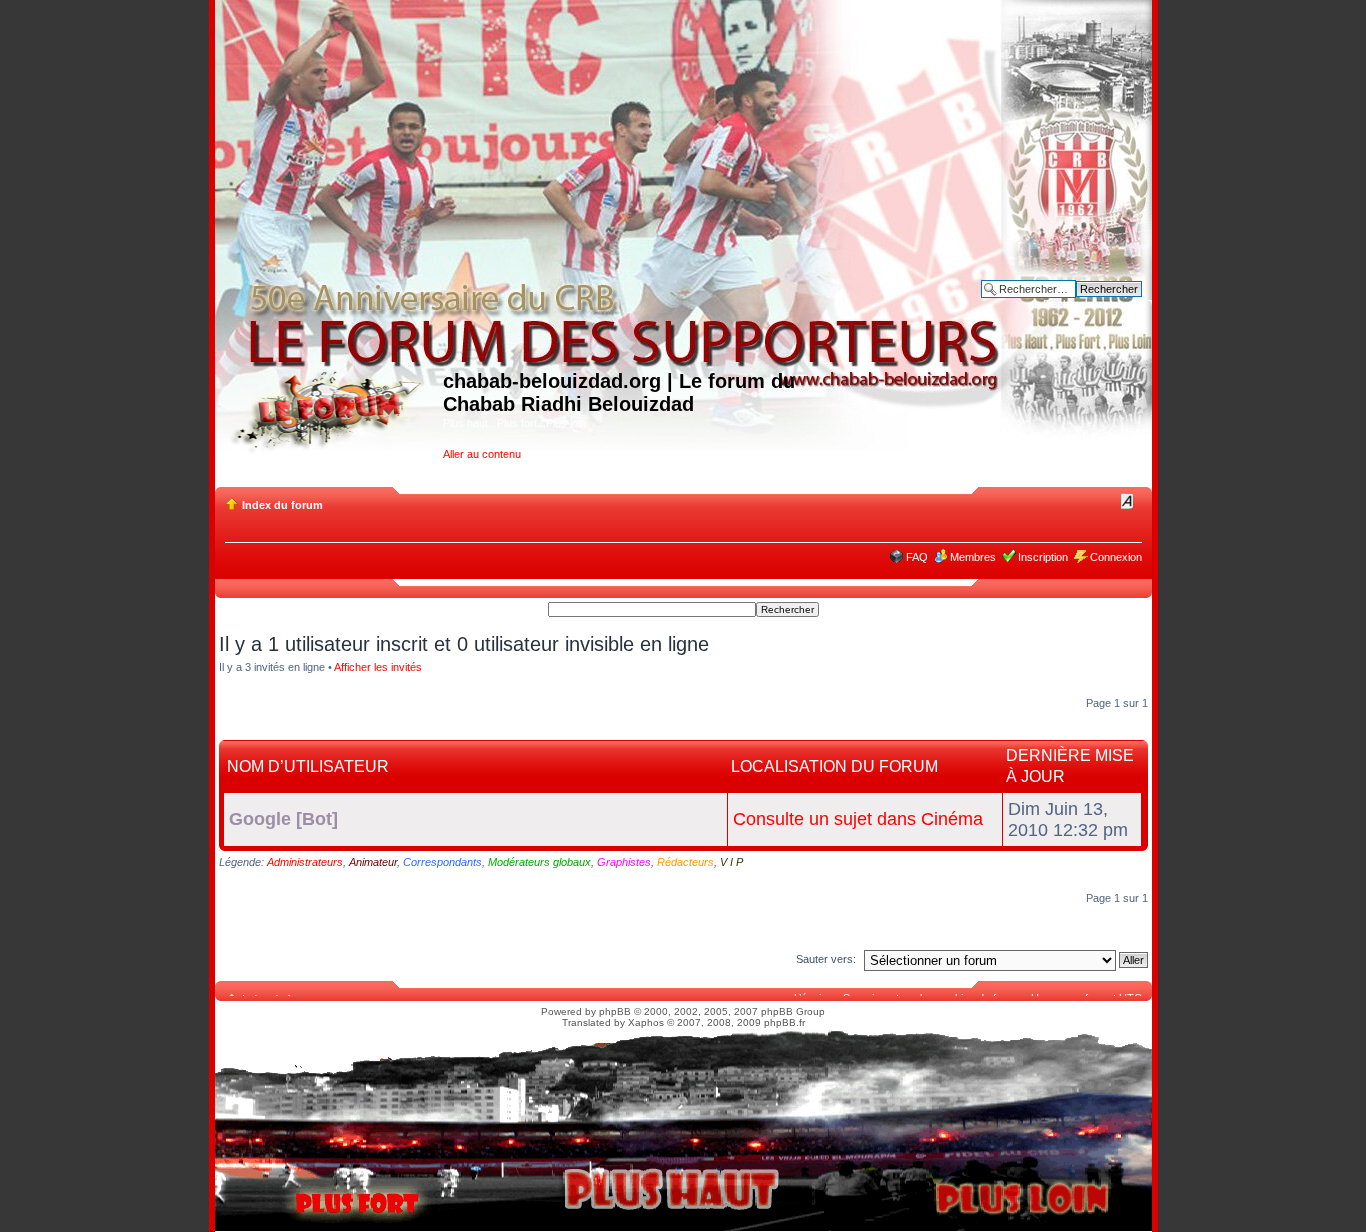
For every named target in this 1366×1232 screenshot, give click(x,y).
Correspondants (442, 862)
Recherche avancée (1092, 304)
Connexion (1116, 557)
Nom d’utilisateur (308, 766)
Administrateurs (305, 862)
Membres (973, 557)
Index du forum (282, 505)
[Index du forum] (331, 407)
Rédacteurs (685, 862)
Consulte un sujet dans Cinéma (858, 819)
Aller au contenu (482, 454)
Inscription (1043, 557)
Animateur (373, 862)
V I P (731, 862)
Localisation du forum (834, 766)
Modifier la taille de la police (1127, 501)
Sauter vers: (826, 959)
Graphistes (624, 862)
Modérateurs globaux (539, 862)
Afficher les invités (378, 667)
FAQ (917, 557)
